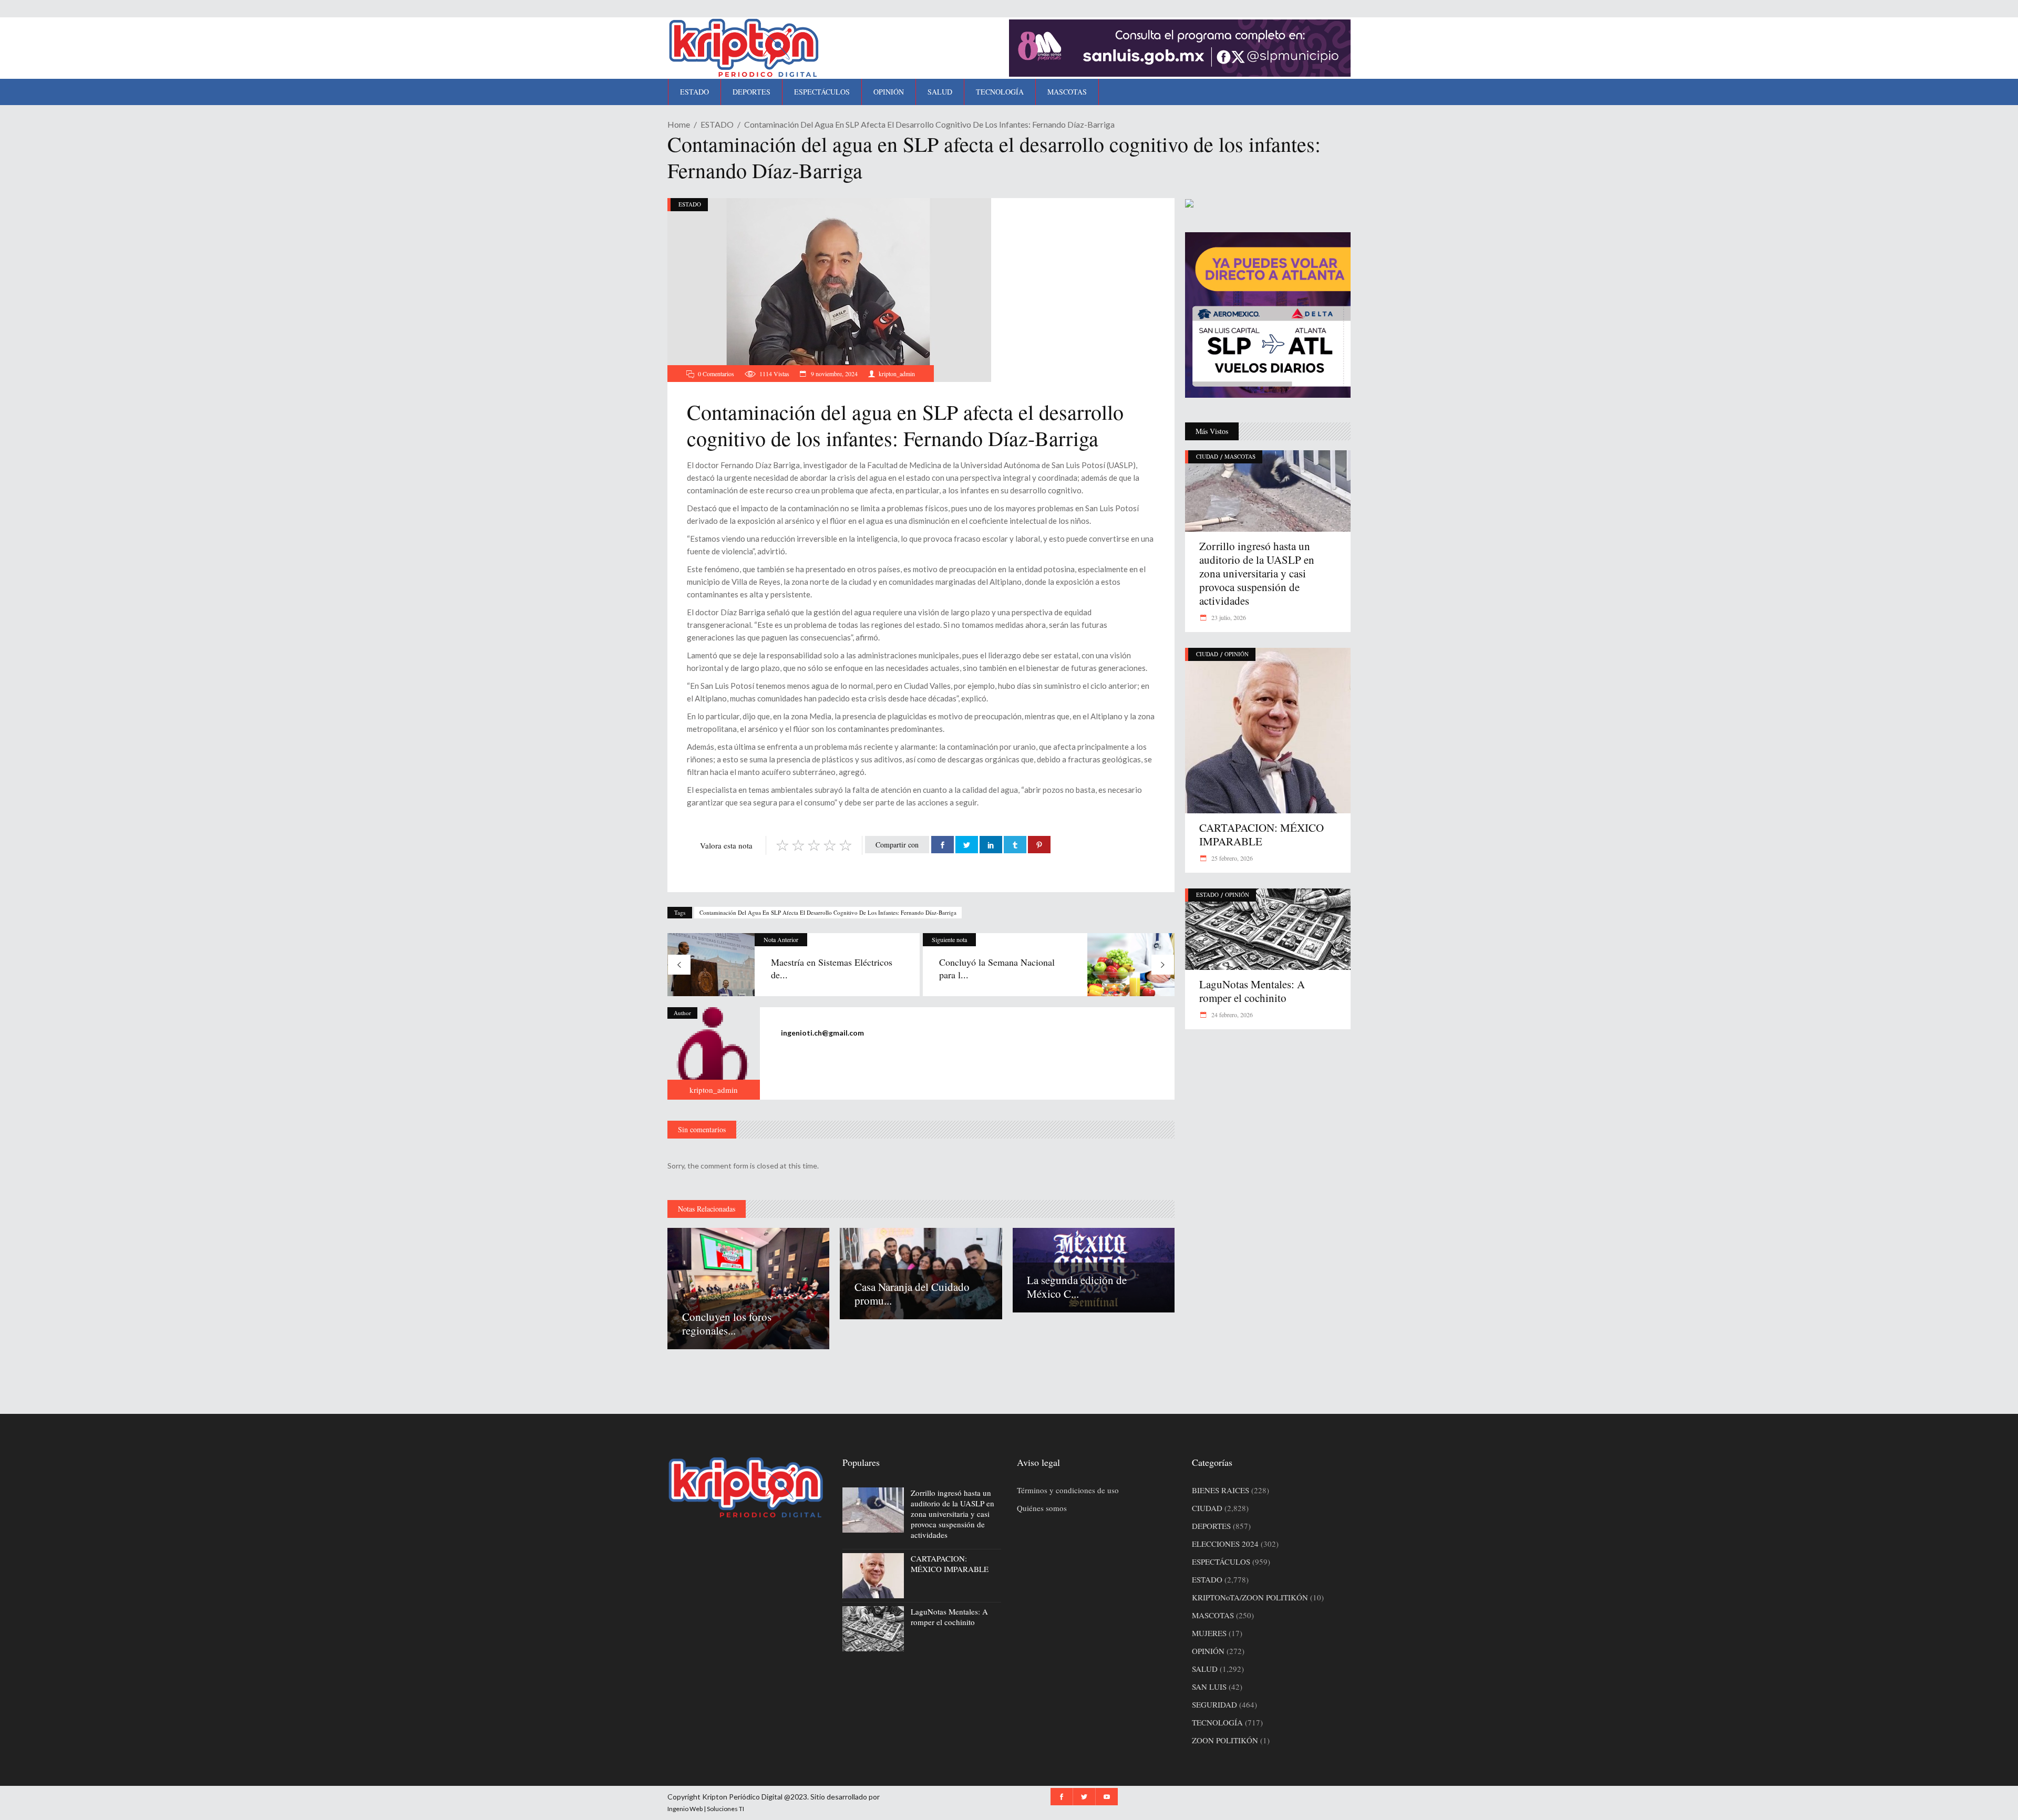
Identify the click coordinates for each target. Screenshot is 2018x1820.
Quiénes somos (1042, 1508)
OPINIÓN (1237, 654)
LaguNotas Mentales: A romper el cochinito (1252, 991)
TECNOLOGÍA (1217, 1722)
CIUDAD (1207, 456)
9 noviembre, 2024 (833, 374)
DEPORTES (1211, 1526)
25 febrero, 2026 (1231, 858)
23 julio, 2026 (1228, 617)
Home (679, 124)
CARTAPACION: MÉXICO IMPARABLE (1262, 834)
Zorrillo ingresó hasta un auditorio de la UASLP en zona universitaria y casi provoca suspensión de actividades (1257, 573)
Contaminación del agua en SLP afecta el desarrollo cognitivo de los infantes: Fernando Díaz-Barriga (828, 912)
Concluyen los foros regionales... (727, 1323)
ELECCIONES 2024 (1225, 1544)
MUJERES (1209, 1633)
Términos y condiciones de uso (1068, 1490)
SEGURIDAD (1214, 1704)
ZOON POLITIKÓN (1225, 1740)
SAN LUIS (1209, 1687)
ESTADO (717, 124)
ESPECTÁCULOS (1221, 1562)
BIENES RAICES (1221, 1490)
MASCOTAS (1240, 456)
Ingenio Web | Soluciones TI (706, 1809)
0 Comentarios (716, 374)
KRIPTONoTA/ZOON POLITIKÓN (1250, 1597)
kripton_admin (897, 374)
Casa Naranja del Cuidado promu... (912, 1294)
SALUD (1205, 1669)
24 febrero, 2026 (1231, 1015)
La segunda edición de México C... (1077, 1287)
